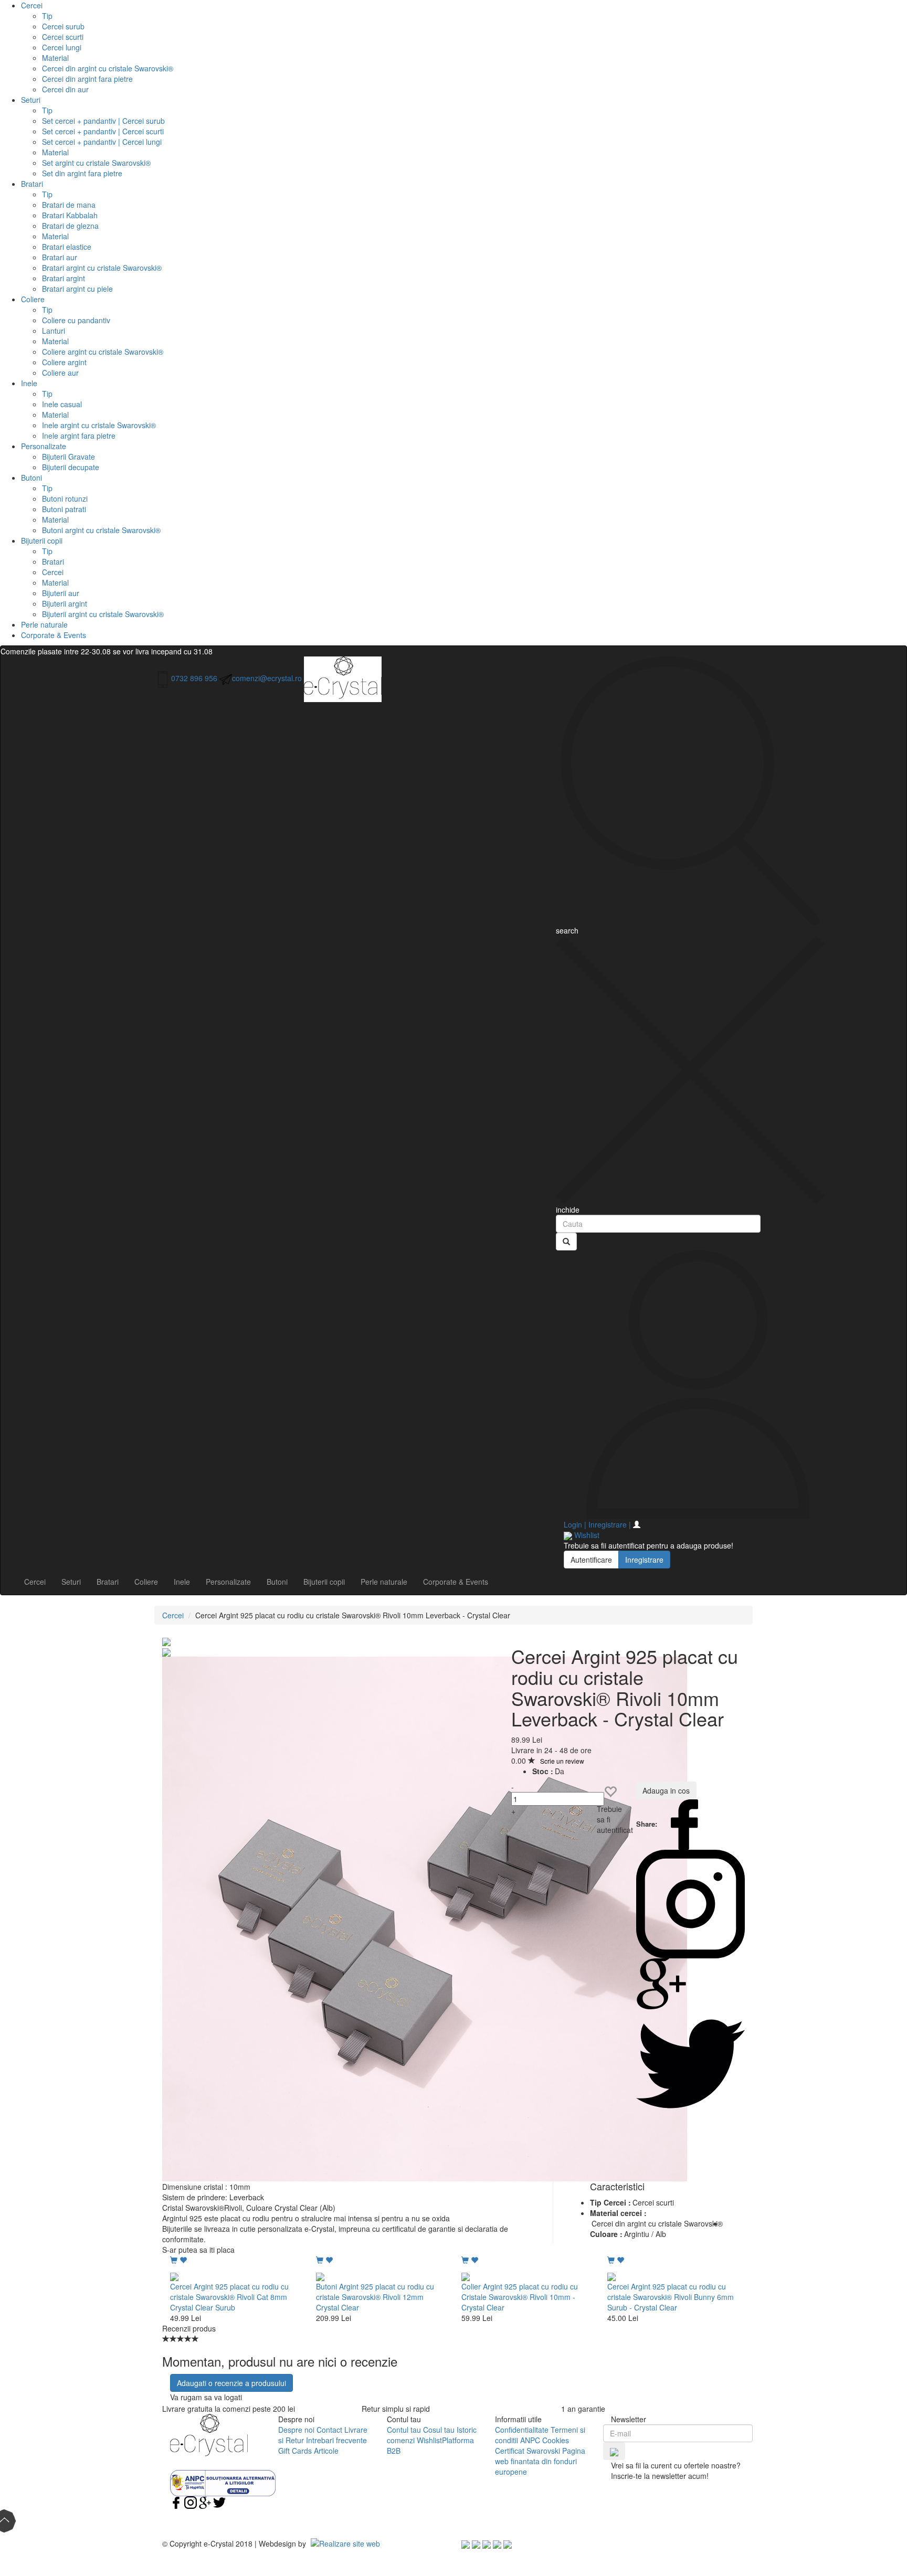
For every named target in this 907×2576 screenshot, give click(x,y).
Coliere (33, 299)
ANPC (530, 2440)
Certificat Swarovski (528, 2451)
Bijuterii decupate (71, 467)
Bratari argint (64, 278)
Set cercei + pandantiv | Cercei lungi (102, 142)
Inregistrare (644, 1560)
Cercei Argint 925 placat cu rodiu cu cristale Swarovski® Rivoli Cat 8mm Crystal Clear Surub (229, 2297)
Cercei (32, 5)
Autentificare (591, 1560)
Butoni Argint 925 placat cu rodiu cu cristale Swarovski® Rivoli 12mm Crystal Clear (375, 2297)
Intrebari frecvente (336, 2440)
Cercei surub (63, 26)
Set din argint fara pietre (82, 173)
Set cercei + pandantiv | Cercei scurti (103, 131)
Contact (329, 2430)
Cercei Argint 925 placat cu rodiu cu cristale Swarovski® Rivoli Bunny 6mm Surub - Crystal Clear (671, 2297)
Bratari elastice (67, 247)
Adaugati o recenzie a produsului (231, 2383)
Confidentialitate (522, 2430)
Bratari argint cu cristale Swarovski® (102, 268)
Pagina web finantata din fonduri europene (540, 2461)
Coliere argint (64, 362)
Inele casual (62, 404)
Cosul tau (439, 2430)
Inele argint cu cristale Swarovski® (99, 425)
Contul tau (404, 2430)
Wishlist (429, 2440)
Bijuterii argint (65, 603)
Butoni (31, 478)
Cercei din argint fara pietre (87, 79)
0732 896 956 (194, 678)
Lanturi (54, 331)
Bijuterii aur (61, 593)
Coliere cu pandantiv (76, 320)
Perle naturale (44, 624)
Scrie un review (562, 1761)
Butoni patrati (64, 509)
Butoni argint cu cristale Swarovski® (101, 530)
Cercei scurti (63, 37)
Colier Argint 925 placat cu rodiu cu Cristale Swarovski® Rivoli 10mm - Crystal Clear (520, 2297)
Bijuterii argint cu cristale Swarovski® (103, 614)
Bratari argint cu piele (77, 289)
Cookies (556, 2440)
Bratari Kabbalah (70, 215)
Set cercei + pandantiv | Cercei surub (103, 121)
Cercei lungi (62, 47)
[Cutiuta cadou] (425, 1918)
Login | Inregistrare (597, 1524)
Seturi (31, 100)
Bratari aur (60, 257)
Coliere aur (60, 373)
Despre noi (296, 2430)
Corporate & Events (54, 635)
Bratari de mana (69, 205)
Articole (326, 2451)
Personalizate (44, 446)
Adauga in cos (666, 1790)
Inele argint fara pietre (79, 436)
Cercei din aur (65, 89)
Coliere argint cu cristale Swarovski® (103, 352)
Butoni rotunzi (65, 499)
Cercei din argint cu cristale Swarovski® (108, 68)
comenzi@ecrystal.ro (267, 678)
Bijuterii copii (42, 540)
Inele (29, 383)
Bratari (32, 184)
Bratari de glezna (70, 226)
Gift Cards (295, 2451)
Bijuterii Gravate (68, 457)
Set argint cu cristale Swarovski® (96, 163)
